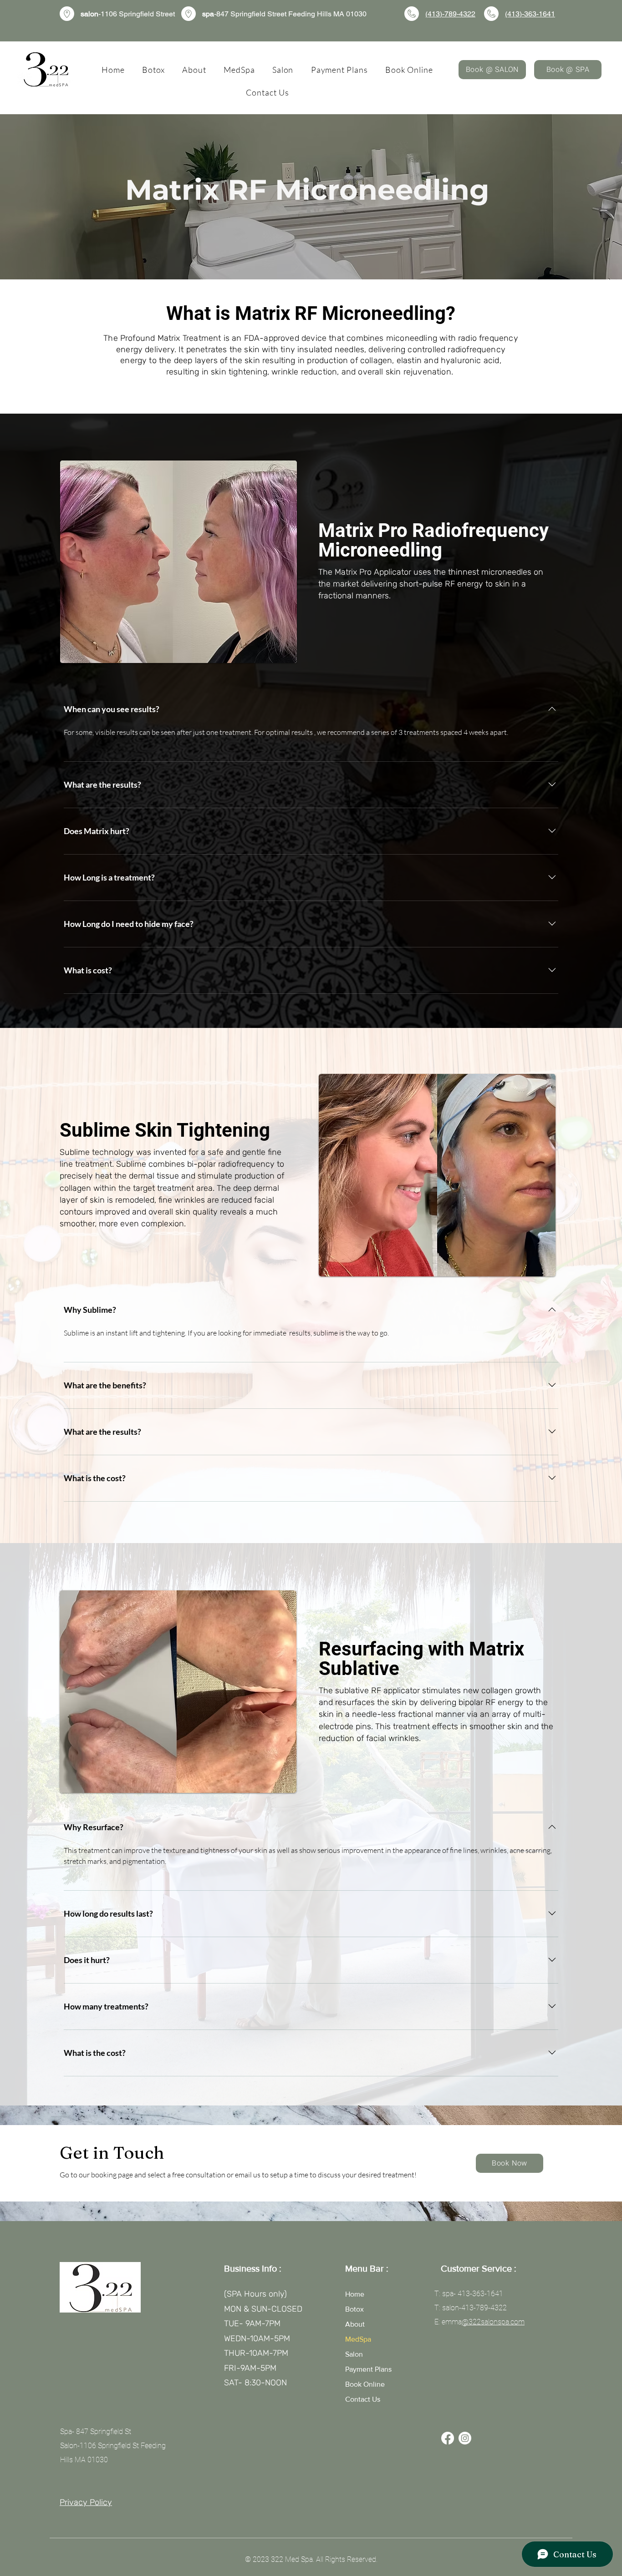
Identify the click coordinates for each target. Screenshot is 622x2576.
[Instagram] (465, 2438)
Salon (354, 2354)
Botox (354, 2309)
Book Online (365, 2384)
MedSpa (358, 2339)
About (355, 2324)
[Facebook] (448, 2438)
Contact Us (363, 2399)
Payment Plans (368, 2369)
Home (355, 2294)
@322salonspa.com (493, 2322)
